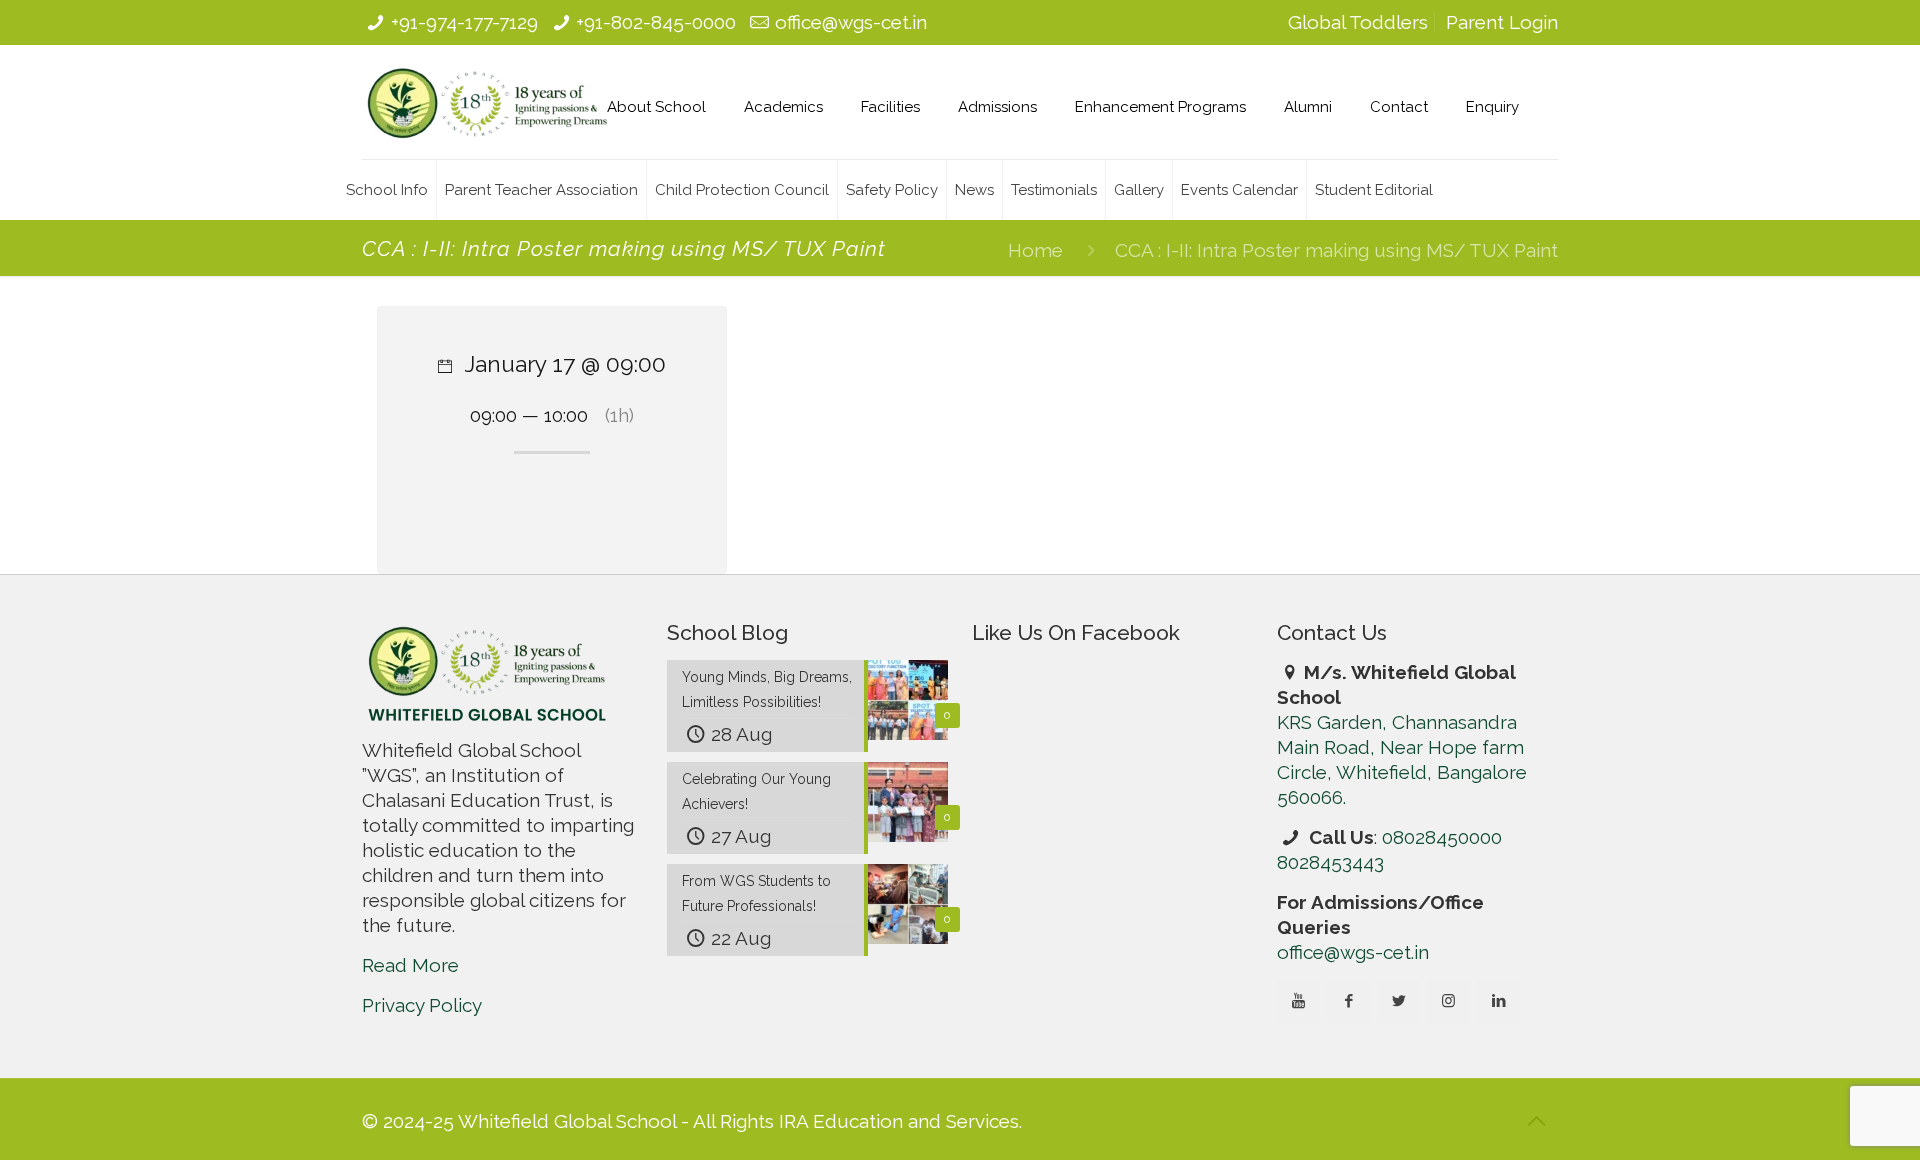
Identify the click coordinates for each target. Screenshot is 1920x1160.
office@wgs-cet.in (851, 22)
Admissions (997, 107)
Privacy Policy (422, 1005)
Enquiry (1492, 107)
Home (1035, 250)
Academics (783, 107)
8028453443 (1330, 862)
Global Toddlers (1358, 22)
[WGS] (487, 102)
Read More (410, 965)
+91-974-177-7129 (464, 22)
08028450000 (1442, 837)
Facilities (890, 107)
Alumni (1308, 107)
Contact (1399, 107)
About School (656, 107)
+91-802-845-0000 (656, 22)
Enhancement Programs (1160, 107)
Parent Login (1502, 22)
